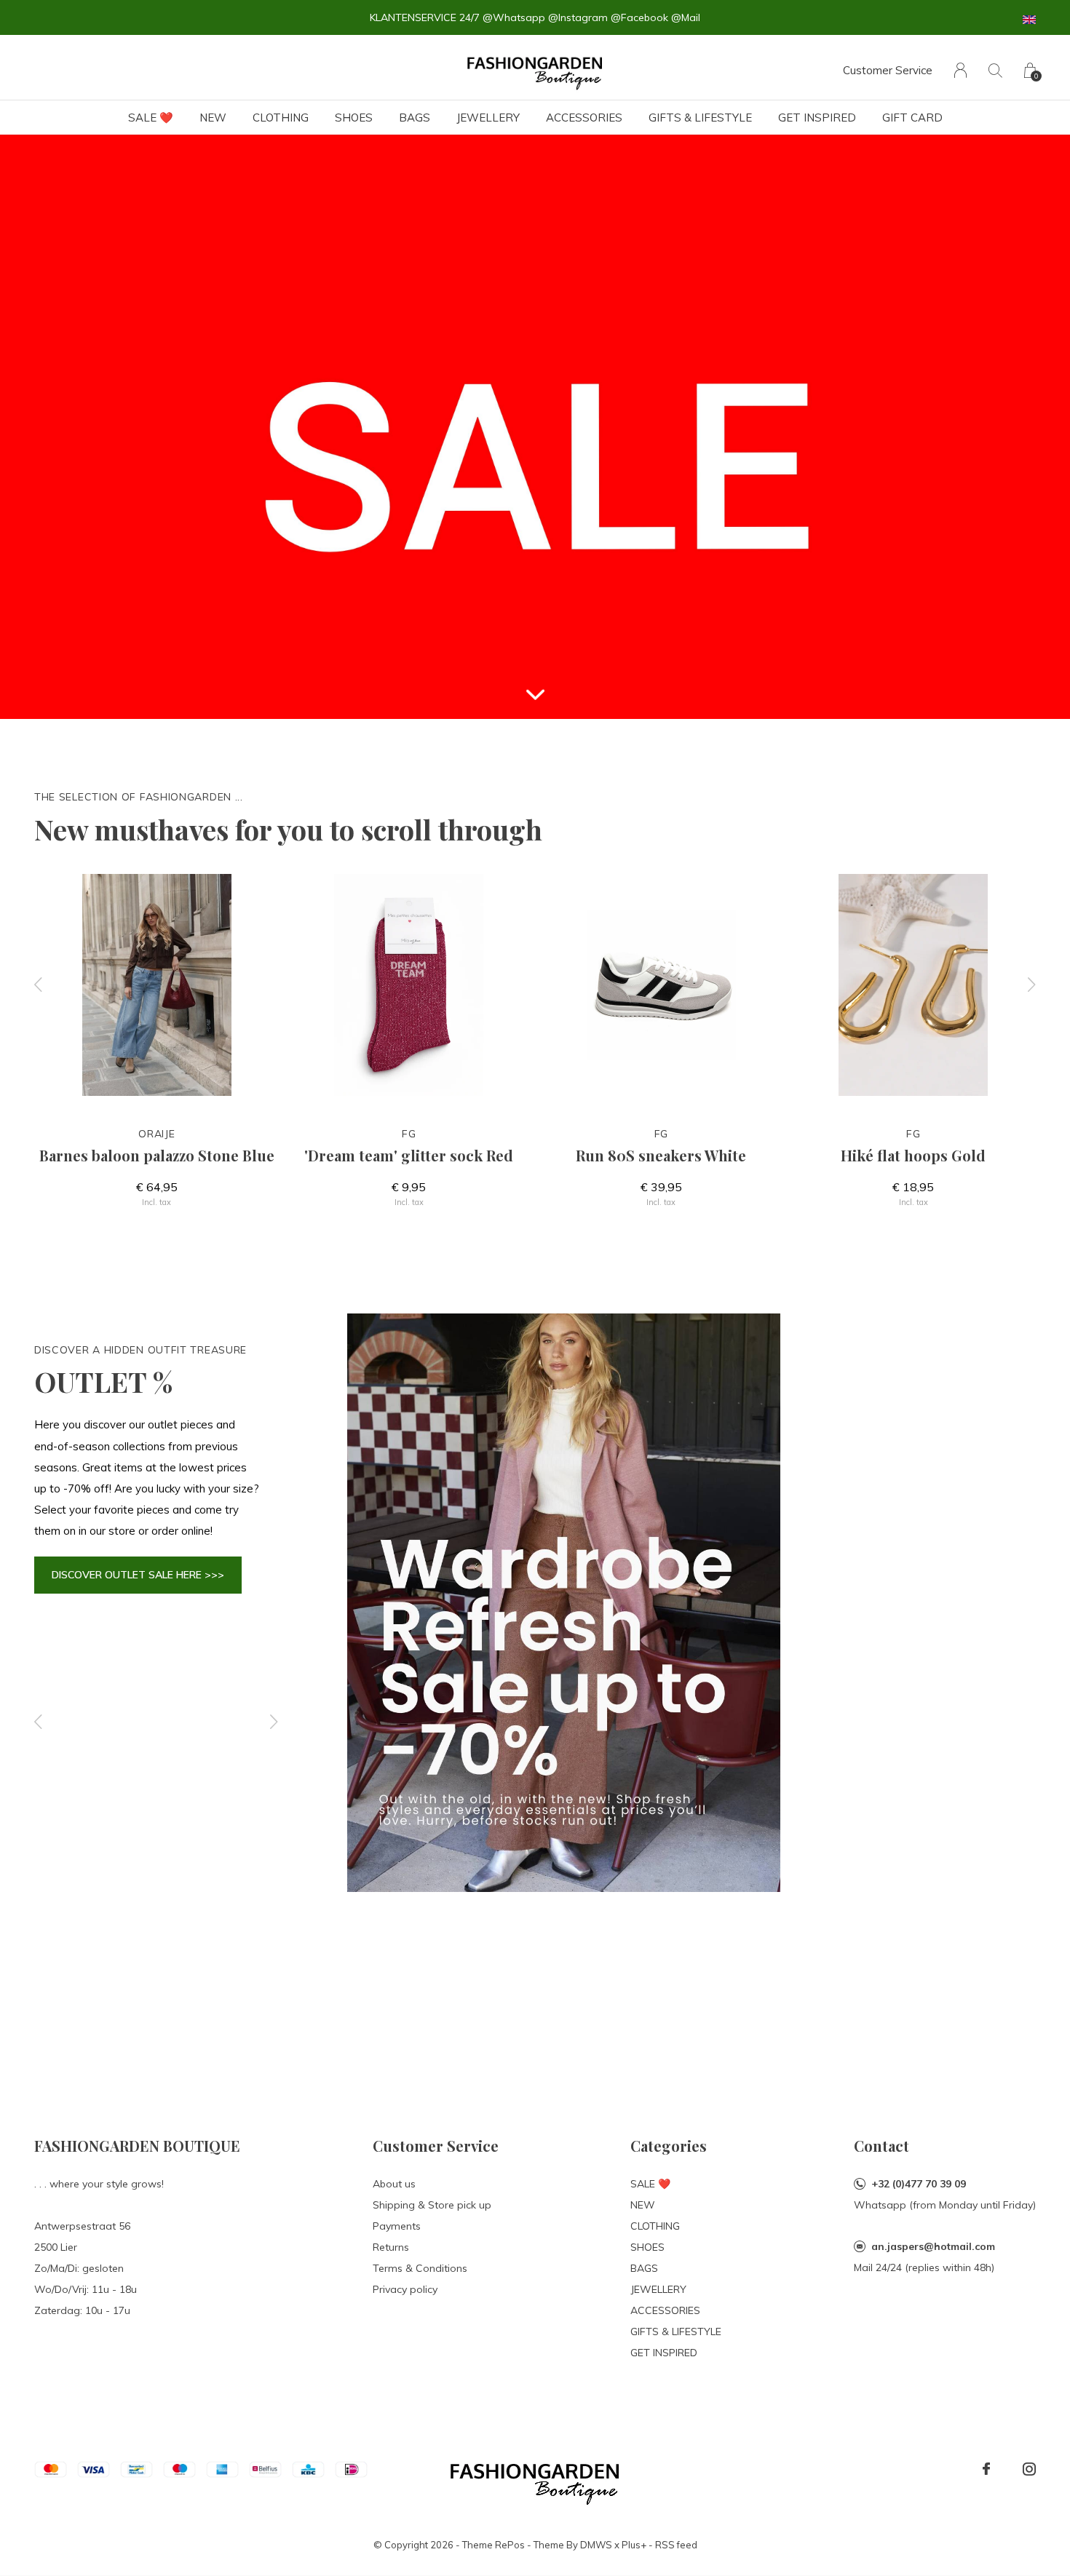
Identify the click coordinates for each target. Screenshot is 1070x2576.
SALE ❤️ (151, 118)
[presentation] (39, 985)
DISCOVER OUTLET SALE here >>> (138, 1575)
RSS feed (676, 2545)
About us (394, 2184)
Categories (669, 2146)
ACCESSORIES (584, 118)
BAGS (415, 118)
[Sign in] (960, 70)
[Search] (995, 70)
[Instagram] (1029, 2469)
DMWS (596, 2545)
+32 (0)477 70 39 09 (919, 2184)
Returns (391, 2247)
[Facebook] (986, 2469)
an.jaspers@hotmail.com (933, 2246)
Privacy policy (405, 2289)
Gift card (912, 118)
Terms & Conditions (420, 2268)
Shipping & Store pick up (432, 2205)
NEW (213, 118)
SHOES (354, 118)
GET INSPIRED (817, 118)
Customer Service (888, 70)
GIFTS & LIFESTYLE (700, 118)
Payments (397, 2226)
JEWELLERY (488, 118)
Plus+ (634, 2545)
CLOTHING (281, 118)
